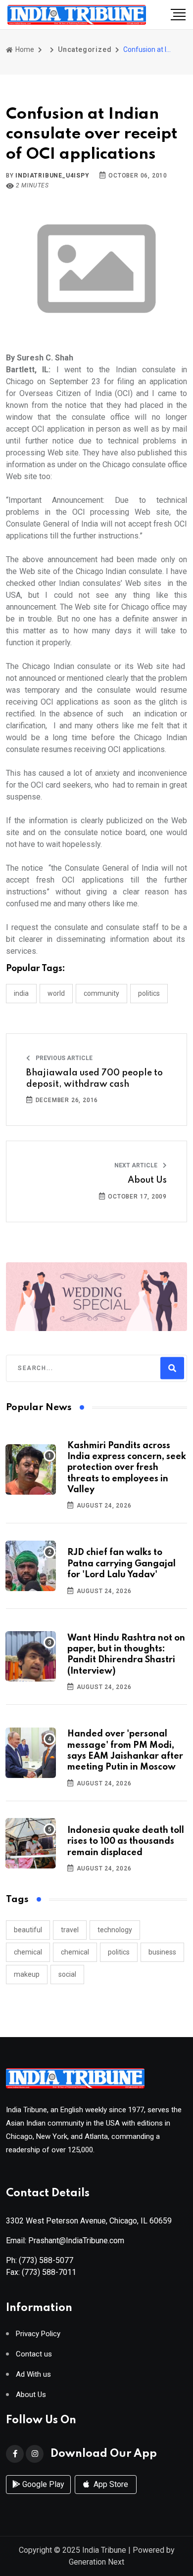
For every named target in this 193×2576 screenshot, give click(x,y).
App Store (110, 2484)
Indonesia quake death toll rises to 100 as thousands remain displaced (126, 1842)
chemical (28, 1952)
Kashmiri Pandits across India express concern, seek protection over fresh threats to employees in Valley (127, 1468)
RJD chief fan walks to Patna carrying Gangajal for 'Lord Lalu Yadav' (121, 1564)
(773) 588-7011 (49, 2272)
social (67, 1974)
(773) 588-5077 (46, 2260)
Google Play (42, 2484)
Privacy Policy (38, 2334)
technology (115, 1930)
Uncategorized (85, 49)
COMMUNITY (101, 993)
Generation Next (96, 2562)
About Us (147, 1180)
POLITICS (149, 993)
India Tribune (104, 2550)
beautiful (28, 1930)
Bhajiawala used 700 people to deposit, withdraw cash (95, 1078)
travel (70, 1930)
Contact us (34, 2354)
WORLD (56, 993)
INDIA (21, 993)
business (162, 1952)
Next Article (137, 1165)
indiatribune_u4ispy (52, 176)
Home (24, 49)
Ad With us (33, 2375)
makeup (27, 1974)
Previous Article (63, 1058)
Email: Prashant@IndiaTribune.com (65, 2241)
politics (119, 1952)
